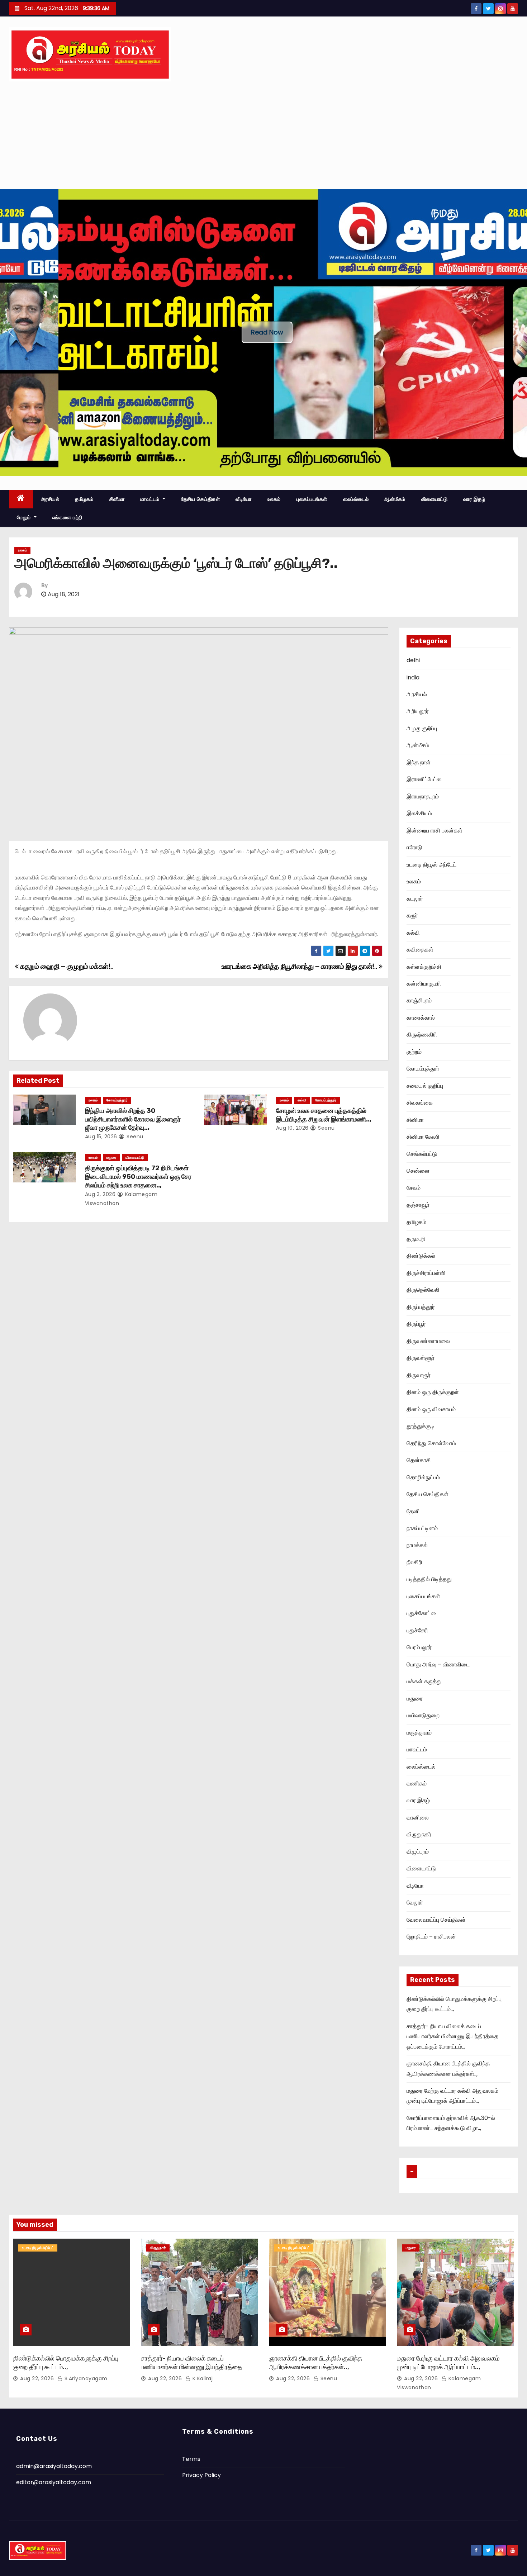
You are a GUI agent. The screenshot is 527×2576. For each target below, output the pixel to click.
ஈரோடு (414, 847)
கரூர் (412, 915)
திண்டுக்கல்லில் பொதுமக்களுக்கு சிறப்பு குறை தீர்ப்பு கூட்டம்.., (66, 2363)
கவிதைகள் (420, 950)
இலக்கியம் (419, 813)
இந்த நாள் (419, 762)
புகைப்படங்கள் (312, 499)
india (413, 677)
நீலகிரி (414, 1562)
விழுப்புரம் (418, 1852)
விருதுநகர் (419, 1834)
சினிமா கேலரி (423, 1137)
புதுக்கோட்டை (423, 1613)
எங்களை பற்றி (67, 517)
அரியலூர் (418, 711)
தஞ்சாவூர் (418, 1205)
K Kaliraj (202, 2378)
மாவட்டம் (151, 499)
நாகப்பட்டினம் (422, 1528)
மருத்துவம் (419, 1733)
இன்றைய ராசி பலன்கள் (435, 831)
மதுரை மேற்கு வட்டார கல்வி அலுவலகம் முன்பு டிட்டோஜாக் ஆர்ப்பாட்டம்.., (448, 2363)
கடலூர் (415, 899)
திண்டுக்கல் (421, 1256)
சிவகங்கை (420, 1103)
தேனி (413, 1511)
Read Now (267, 332)
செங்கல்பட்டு (422, 1154)
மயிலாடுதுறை (423, 1715)
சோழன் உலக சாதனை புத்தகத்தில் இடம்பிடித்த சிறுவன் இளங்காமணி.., (324, 1115)
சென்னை (418, 1171)
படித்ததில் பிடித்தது (429, 1579)
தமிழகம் (84, 499)
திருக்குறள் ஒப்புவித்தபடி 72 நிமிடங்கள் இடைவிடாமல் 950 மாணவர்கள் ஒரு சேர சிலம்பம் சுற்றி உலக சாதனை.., (138, 1177)
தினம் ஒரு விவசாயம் (431, 1409)
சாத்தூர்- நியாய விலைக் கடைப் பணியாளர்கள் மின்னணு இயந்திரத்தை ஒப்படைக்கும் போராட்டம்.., (452, 2036)
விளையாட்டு (435, 499)
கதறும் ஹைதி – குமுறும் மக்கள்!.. (66, 966)
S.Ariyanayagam (85, 2378)
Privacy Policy (201, 2475)
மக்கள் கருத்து (424, 1681)
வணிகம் (417, 1783)
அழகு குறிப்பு (422, 728)
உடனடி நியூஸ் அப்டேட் (431, 865)
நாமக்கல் (417, 1545)
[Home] (21, 499)
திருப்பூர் (416, 1324)
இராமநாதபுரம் (423, 796)
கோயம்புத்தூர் (117, 1100)
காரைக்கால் (421, 1018)
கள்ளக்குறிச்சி (424, 967)
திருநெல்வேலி (423, 1290)
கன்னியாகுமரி (424, 984)
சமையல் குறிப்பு (425, 1086)
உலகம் (274, 499)
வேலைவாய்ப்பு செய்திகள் (436, 1920)
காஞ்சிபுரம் (419, 1000)
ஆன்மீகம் (395, 499)
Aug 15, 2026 (101, 1137)
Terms (191, 2459)
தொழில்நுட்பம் (423, 1477)
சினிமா (117, 499)
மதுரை (111, 1157)
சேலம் (414, 1188)
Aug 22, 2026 (37, 2378)
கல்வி (302, 1100)
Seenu (134, 1137)
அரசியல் (50, 499)
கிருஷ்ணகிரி (422, 1035)
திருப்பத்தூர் (421, 1307)
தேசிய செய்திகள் (201, 499)
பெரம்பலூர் (419, 1647)
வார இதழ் (474, 499)
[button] (11, 332)
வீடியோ (244, 499)
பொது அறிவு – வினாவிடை (438, 1664)
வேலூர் (415, 1903)
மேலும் (25, 517)
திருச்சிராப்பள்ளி (426, 1273)
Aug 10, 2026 (292, 1128)
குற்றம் (414, 1052)
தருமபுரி (416, 1239)
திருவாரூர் (419, 1375)
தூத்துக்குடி (421, 1426)
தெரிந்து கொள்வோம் (431, 1443)
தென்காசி (419, 1460)
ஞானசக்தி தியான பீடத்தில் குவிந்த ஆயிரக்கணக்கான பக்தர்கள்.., (316, 2363)
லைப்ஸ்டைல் (356, 499)
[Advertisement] (263, 135)
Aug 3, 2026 (100, 1194)
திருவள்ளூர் (421, 1358)
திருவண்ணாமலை (428, 1341)
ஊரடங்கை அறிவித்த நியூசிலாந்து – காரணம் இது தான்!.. (300, 966)
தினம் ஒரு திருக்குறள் (433, 1392)
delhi (413, 660)
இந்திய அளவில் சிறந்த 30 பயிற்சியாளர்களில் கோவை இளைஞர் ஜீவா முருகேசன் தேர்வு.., (133, 1119)
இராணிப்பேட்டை (426, 779)
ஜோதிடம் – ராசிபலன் (431, 1937)
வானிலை (418, 1818)
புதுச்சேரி (417, 1630)
